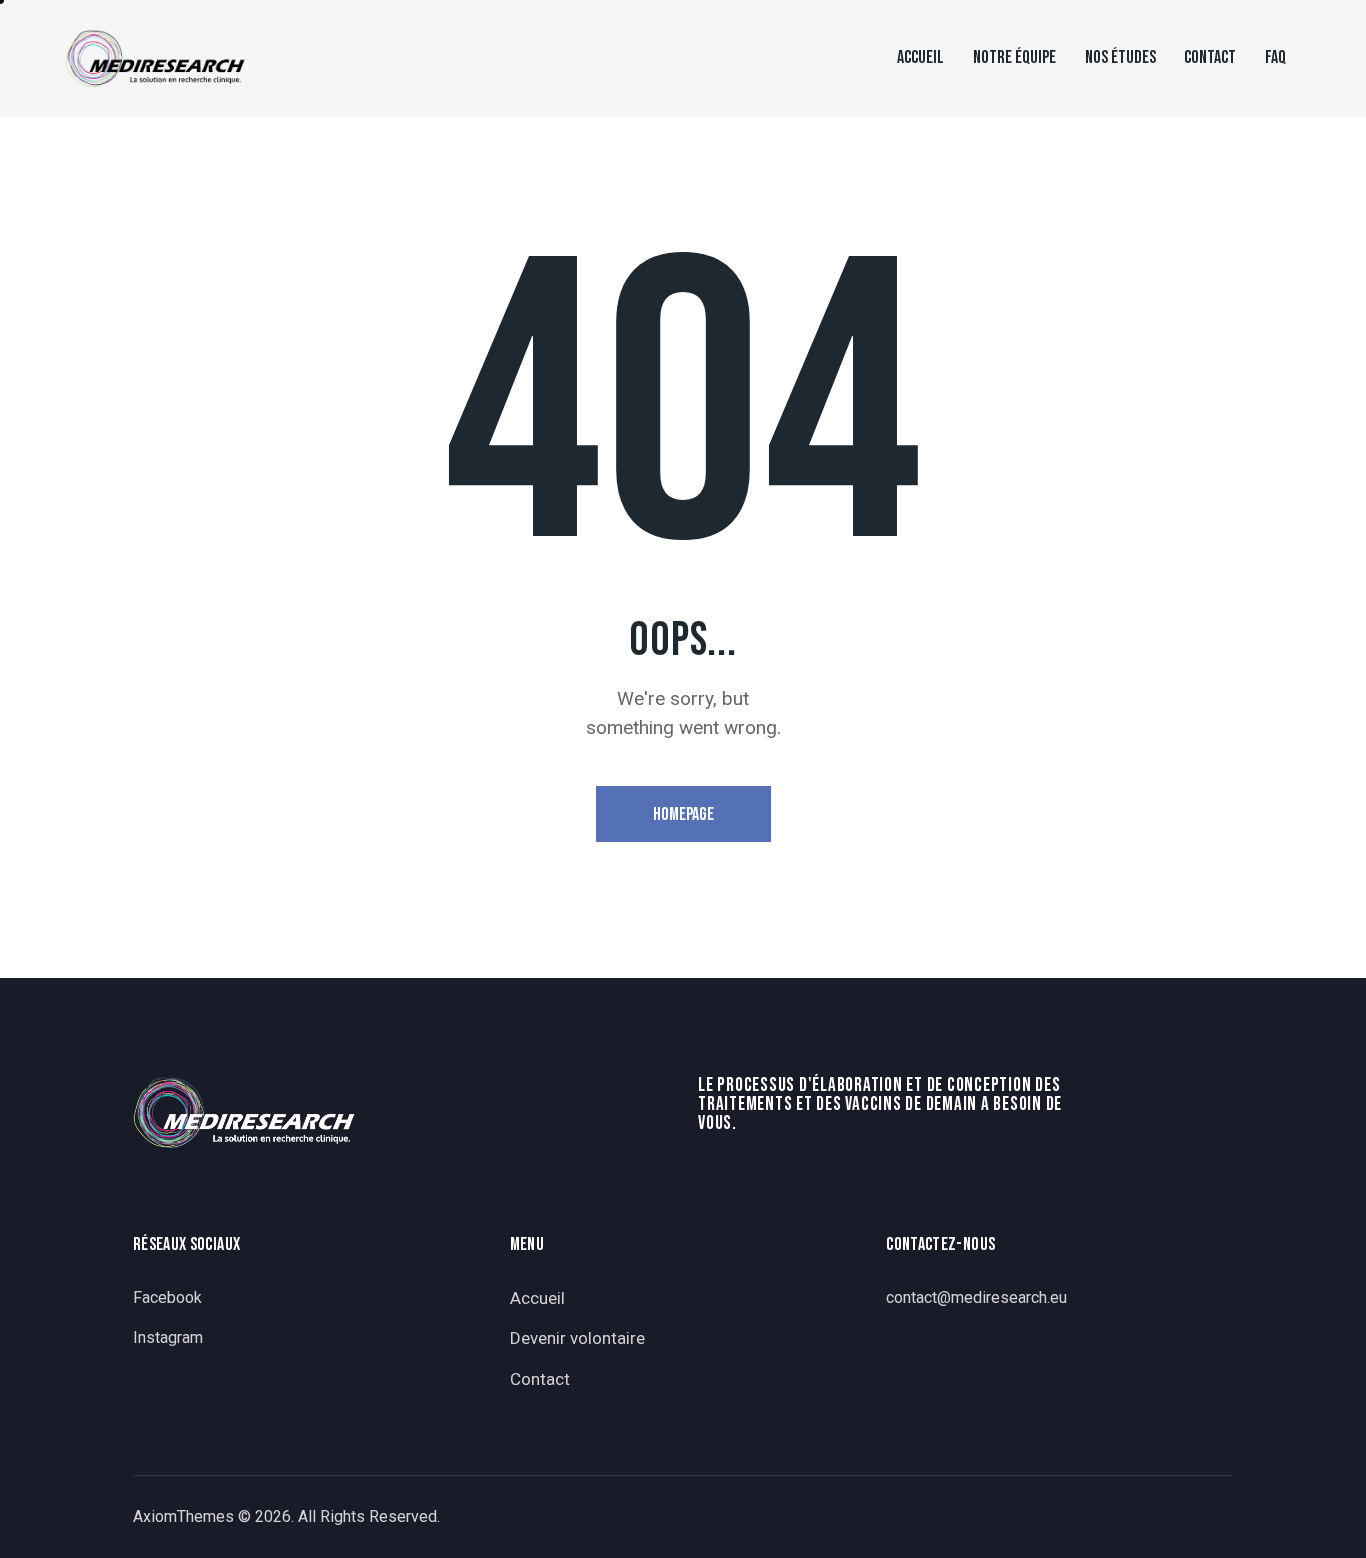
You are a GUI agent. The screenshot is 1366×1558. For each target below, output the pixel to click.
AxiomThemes (183, 1516)
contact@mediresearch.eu (976, 1297)
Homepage (683, 814)
